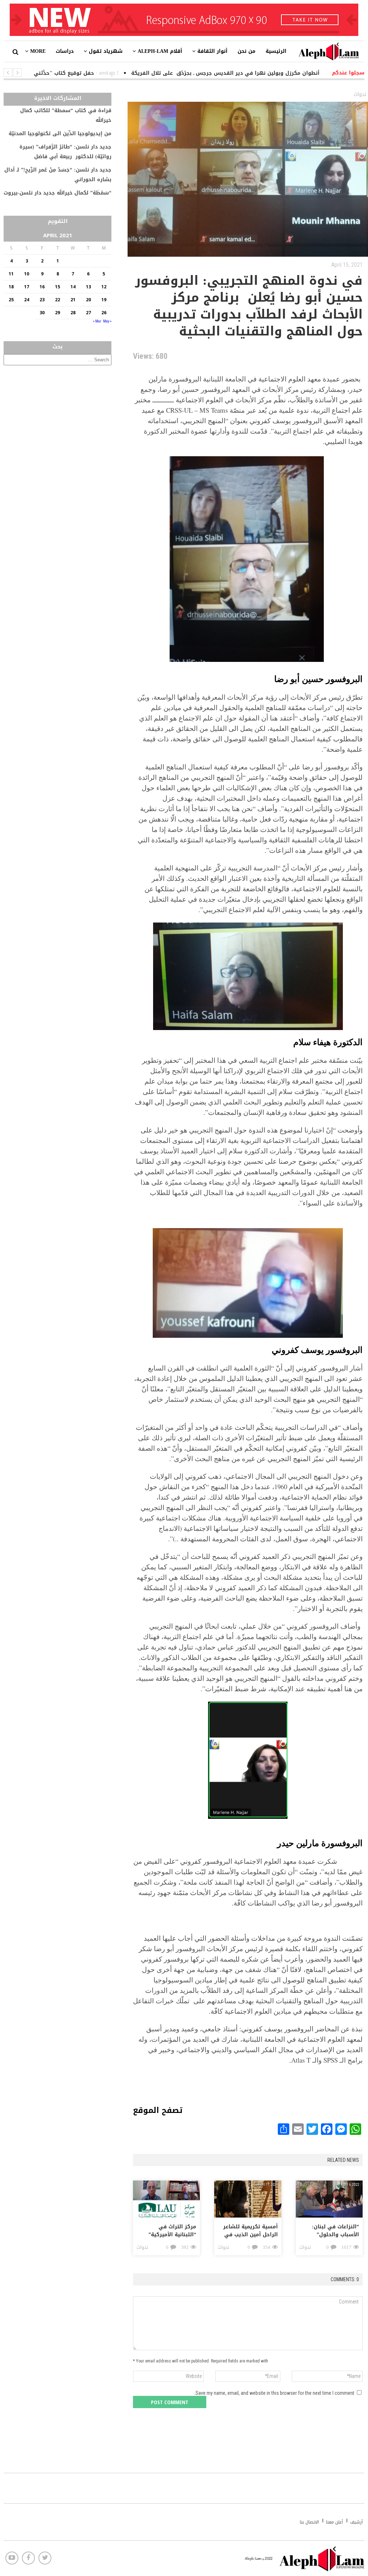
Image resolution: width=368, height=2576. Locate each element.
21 (73, 300)
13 (88, 287)
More (38, 51)
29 (57, 313)
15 (57, 287)
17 (27, 287)
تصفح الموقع (158, 2108)
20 (88, 300)
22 (57, 300)
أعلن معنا (334, 2522)
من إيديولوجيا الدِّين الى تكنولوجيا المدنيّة (60, 134)
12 (104, 287)
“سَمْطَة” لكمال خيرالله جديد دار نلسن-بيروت (57, 193)
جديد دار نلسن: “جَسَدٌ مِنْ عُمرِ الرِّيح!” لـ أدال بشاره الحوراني (58, 175)
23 (42, 300)
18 (11, 287)
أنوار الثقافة (212, 51)
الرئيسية (276, 51)
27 (88, 313)
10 (27, 274)
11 (11, 274)
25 (11, 300)
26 (104, 313)
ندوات (360, 94)
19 (104, 300)
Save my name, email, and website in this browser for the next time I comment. (274, 2393)
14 (73, 287)
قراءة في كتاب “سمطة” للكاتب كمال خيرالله (66, 115)
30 (42, 313)
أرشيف (356, 2522)
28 (73, 313)
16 (42, 287)
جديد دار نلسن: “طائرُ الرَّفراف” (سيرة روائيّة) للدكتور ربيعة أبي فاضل (65, 152)
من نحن (247, 51)
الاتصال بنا (309, 2522)
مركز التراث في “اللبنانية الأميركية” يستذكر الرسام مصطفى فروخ (172, 2231)
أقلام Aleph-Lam (160, 51)
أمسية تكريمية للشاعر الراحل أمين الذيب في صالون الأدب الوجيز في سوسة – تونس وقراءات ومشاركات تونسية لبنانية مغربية (249, 2231)
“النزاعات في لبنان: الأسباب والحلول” (335, 2231)
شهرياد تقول (106, 51)
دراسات (65, 51)
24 (27, 300)
